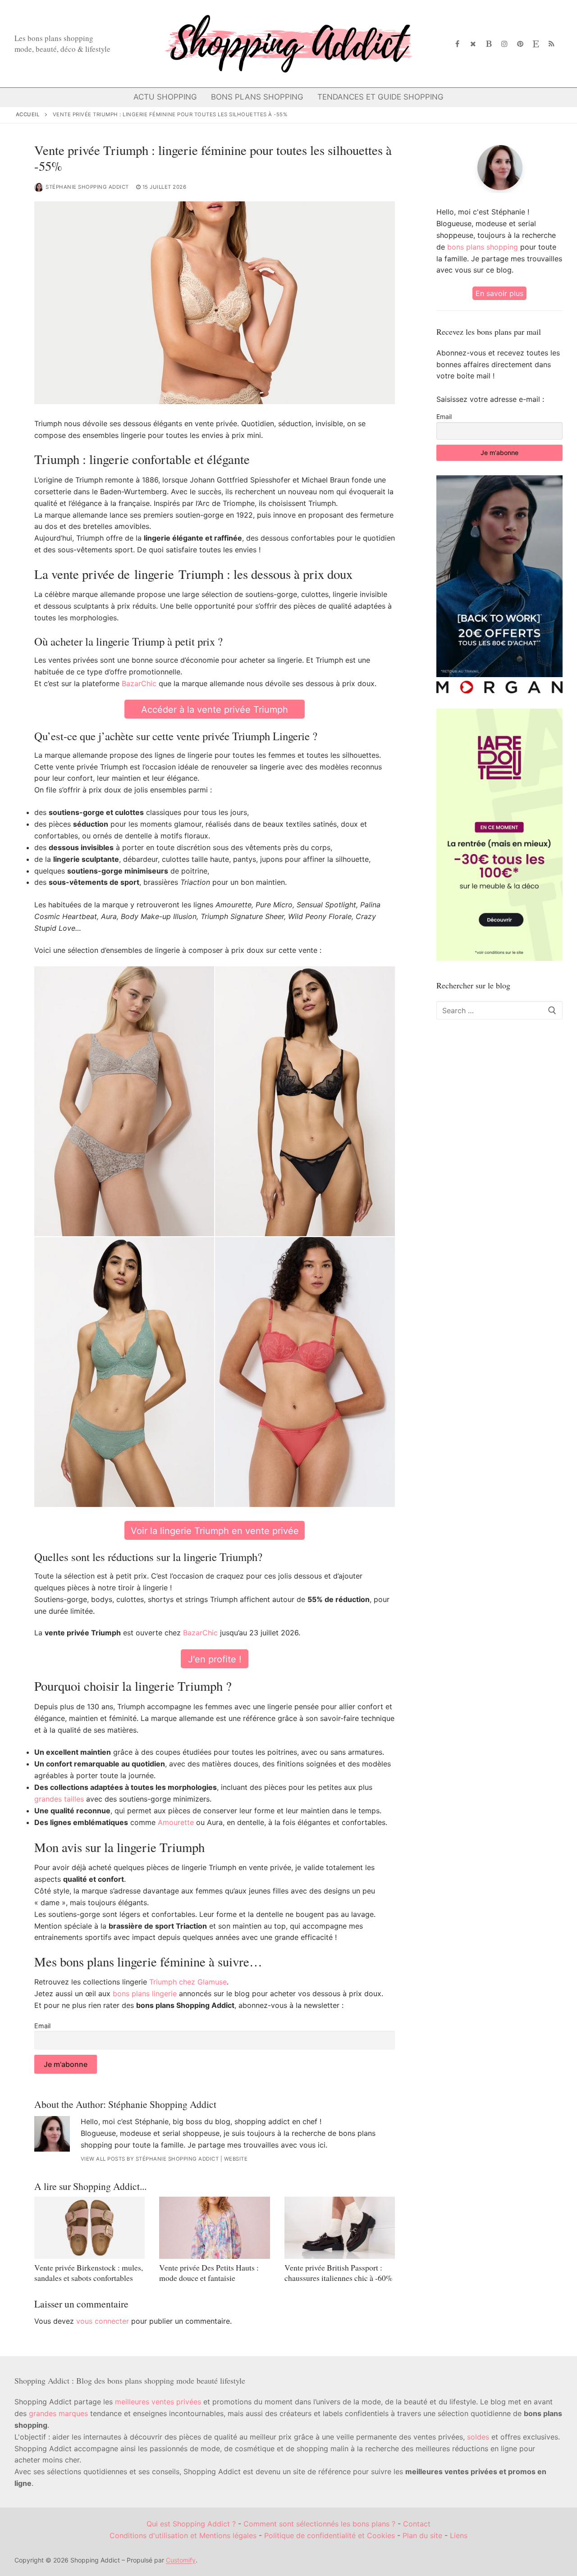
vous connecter (103, 2321)
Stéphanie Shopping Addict (87, 187)
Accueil (28, 114)
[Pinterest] (520, 44)
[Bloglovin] (489, 44)
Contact (417, 2524)
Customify (181, 2560)
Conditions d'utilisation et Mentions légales (183, 2535)
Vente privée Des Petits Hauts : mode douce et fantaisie (209, 2273)
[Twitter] (473, 44)
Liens (459, 2535)
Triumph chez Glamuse (188, 1982)
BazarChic (139, 683)
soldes (478, 2437)
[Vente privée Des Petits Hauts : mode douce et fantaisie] (214, 2228)
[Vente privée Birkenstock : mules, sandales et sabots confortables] (89, 2228)
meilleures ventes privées (158, 2402)
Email (42, 2026)
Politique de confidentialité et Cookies (330, 2535)
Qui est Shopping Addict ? (191, 2524)
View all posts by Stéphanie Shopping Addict (150, 2159)
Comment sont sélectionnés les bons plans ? (319, 2524)
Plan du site (422, 2535)
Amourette (176, 1822)
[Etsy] (536, 44)
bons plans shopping (483, 247)
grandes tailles (59, 1799)
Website (236, 2159)
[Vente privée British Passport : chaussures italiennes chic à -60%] (340, 2228)
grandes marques (58, 2413)
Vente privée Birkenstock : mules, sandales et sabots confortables (89, 2273)
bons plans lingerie (145, 1993)
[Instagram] (505, 44)
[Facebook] (458, 44)
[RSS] (552, 44)
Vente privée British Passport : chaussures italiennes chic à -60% (339, 2273)
